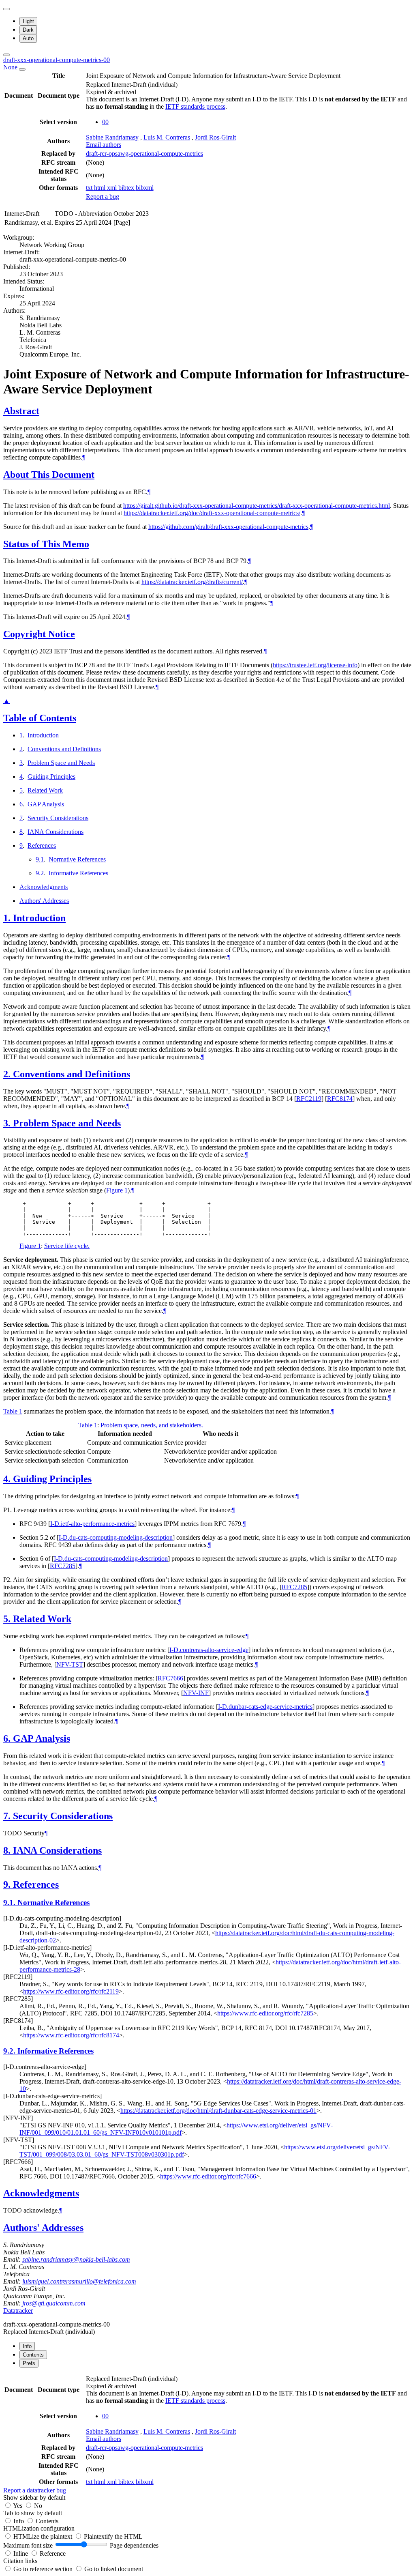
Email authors (104, 145)
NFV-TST (70, 1664)
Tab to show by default (33, 2513)
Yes (18, 2506)
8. (8, 1850)
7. (8, 1816)
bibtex (127, 188)
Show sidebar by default (34, 2498)
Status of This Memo (46, 544)
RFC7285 (63, 1566)
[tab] (27, 2346)
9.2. (10, 2051)
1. (8, 918)
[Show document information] (22, 69)
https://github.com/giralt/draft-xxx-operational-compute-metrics (228, 527)
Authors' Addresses (44, 901)
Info (19, 2521)
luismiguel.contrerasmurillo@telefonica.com (79, 2281)
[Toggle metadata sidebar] (6, 55)
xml (113, 188)
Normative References (77, 859)
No (38, 2506)
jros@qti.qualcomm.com (54, 2303)
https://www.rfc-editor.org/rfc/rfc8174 (71, 2035)
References (42, 845)
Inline (21, 2553)
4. (8, 1479)
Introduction (43, 735)
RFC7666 (170, 1678)
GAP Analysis (46, 804)
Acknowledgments (44, 887)
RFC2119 (309, 1099)
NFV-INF (196, 1693)
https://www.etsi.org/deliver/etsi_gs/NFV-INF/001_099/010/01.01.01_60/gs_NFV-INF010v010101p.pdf (176, 2129)
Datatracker (18, 2311)
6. (8, 1738)
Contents (47, 2521)
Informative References (78, 873)
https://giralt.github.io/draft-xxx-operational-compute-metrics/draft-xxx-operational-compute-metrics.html (257, 506)
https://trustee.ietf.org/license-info (315, 665)
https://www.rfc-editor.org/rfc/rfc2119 (71, 1991)
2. (8, 1074)
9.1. (10, 1902)
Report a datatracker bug (35, 2490)
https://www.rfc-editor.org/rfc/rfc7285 (265, 2013)
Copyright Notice (39, 634)
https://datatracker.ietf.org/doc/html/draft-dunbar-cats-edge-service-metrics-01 (218, 2111)
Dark (28, 30)
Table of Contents (40, 718)
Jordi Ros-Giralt (215, 137)
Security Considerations (58, 818)
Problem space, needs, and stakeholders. (152, 1425)
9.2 (40, 873)
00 (105, 122)
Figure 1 (117, 1190)
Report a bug (103, 197)
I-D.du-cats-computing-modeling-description (116, 1537)
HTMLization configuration (39, 2528)
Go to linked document (114, 2569)
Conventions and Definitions (64, 749)
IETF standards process (195, 106)
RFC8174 (340, 1099)
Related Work (45, 790)
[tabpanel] (207, 2434)
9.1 (40, 859)
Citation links (20, 2561)
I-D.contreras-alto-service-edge (209, 1650)
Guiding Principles (51, 777)
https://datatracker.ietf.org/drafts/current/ (192, 582)
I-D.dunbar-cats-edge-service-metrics (265, 1707)
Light (28, 21)
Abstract (21, 411)
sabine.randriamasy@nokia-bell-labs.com (76, 2259)
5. (8, 1619)
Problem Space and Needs (61, 763)
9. (8, 1884)
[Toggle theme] (6, 9)
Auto (28, 38)
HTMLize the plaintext (44, 2536)
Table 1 (13, 1411)
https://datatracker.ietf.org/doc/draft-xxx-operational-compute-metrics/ (212, 513)
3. (8, 1123)
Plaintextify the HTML (113, 2536)
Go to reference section (44, 2569)
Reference (53, 2553)
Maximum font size (28, 2545)
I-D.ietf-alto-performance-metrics (92, 1524)
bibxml (145, 188)
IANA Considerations (56, 832)
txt (90, 188)
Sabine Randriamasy (112, 137)
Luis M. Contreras (167, 137)
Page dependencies (134, 2545)
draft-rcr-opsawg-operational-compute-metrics (144, 154)
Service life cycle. (67, 1246)
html (101, 188)
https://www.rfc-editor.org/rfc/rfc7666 (208, 2176)
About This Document (49, 475)
